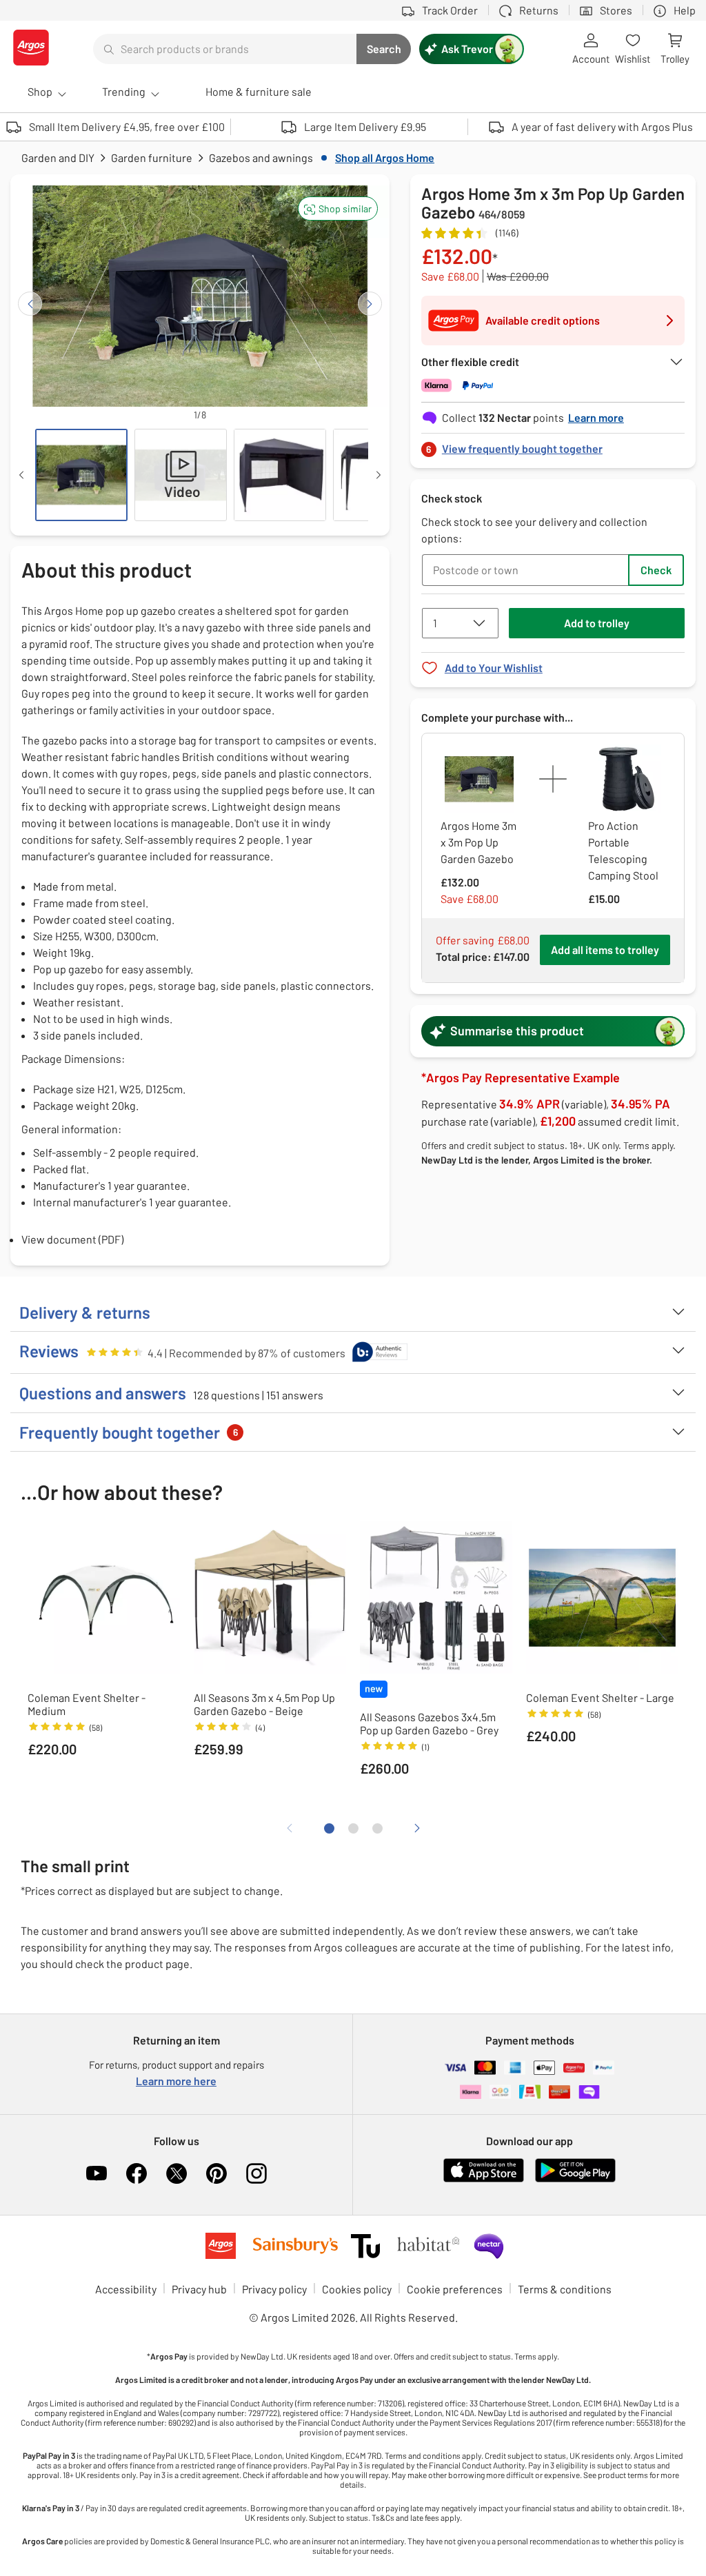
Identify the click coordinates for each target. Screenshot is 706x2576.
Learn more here (176, 2081)
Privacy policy (274, 2289)
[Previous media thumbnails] (21, 475)
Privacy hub (199, 2289)
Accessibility (126, 2289)
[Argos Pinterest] (216, 2173)
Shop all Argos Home (385, 158)
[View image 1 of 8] (81, 475)
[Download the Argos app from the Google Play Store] (575, 2179)
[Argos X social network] (176, 2173)
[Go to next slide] (370, 304)
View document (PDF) (72, 1239)
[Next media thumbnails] (379, 475)
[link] (553, 445)
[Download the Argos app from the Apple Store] (484, 2179)
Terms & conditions (565, 2289)
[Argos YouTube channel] (97, 2173)
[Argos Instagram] (256, 2173)
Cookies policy (357, 2289)
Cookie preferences (455, 2289)
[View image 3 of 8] (280, 475)
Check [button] (656, 570)
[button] (338, 209)
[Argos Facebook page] (137, 2173)
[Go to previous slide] (30, 304)
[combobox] (225, 49)
